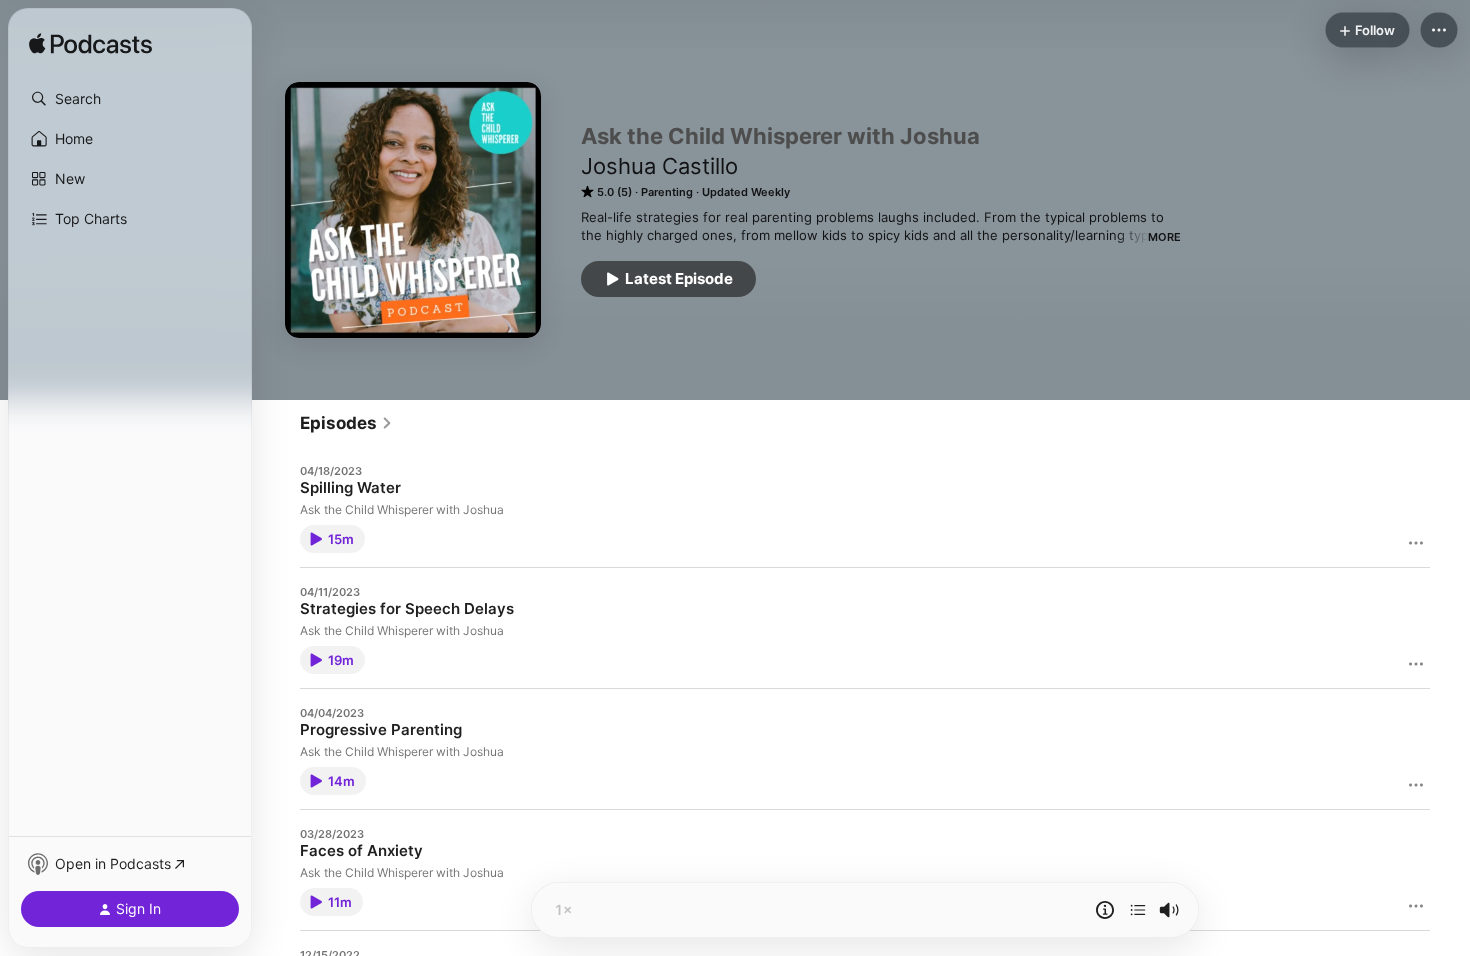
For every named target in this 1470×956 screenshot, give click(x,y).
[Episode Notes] (1105, 910)
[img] (90, 45)
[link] (346, 423)
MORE (1164, 237)
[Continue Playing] (1138, 910)
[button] (130, 99)
